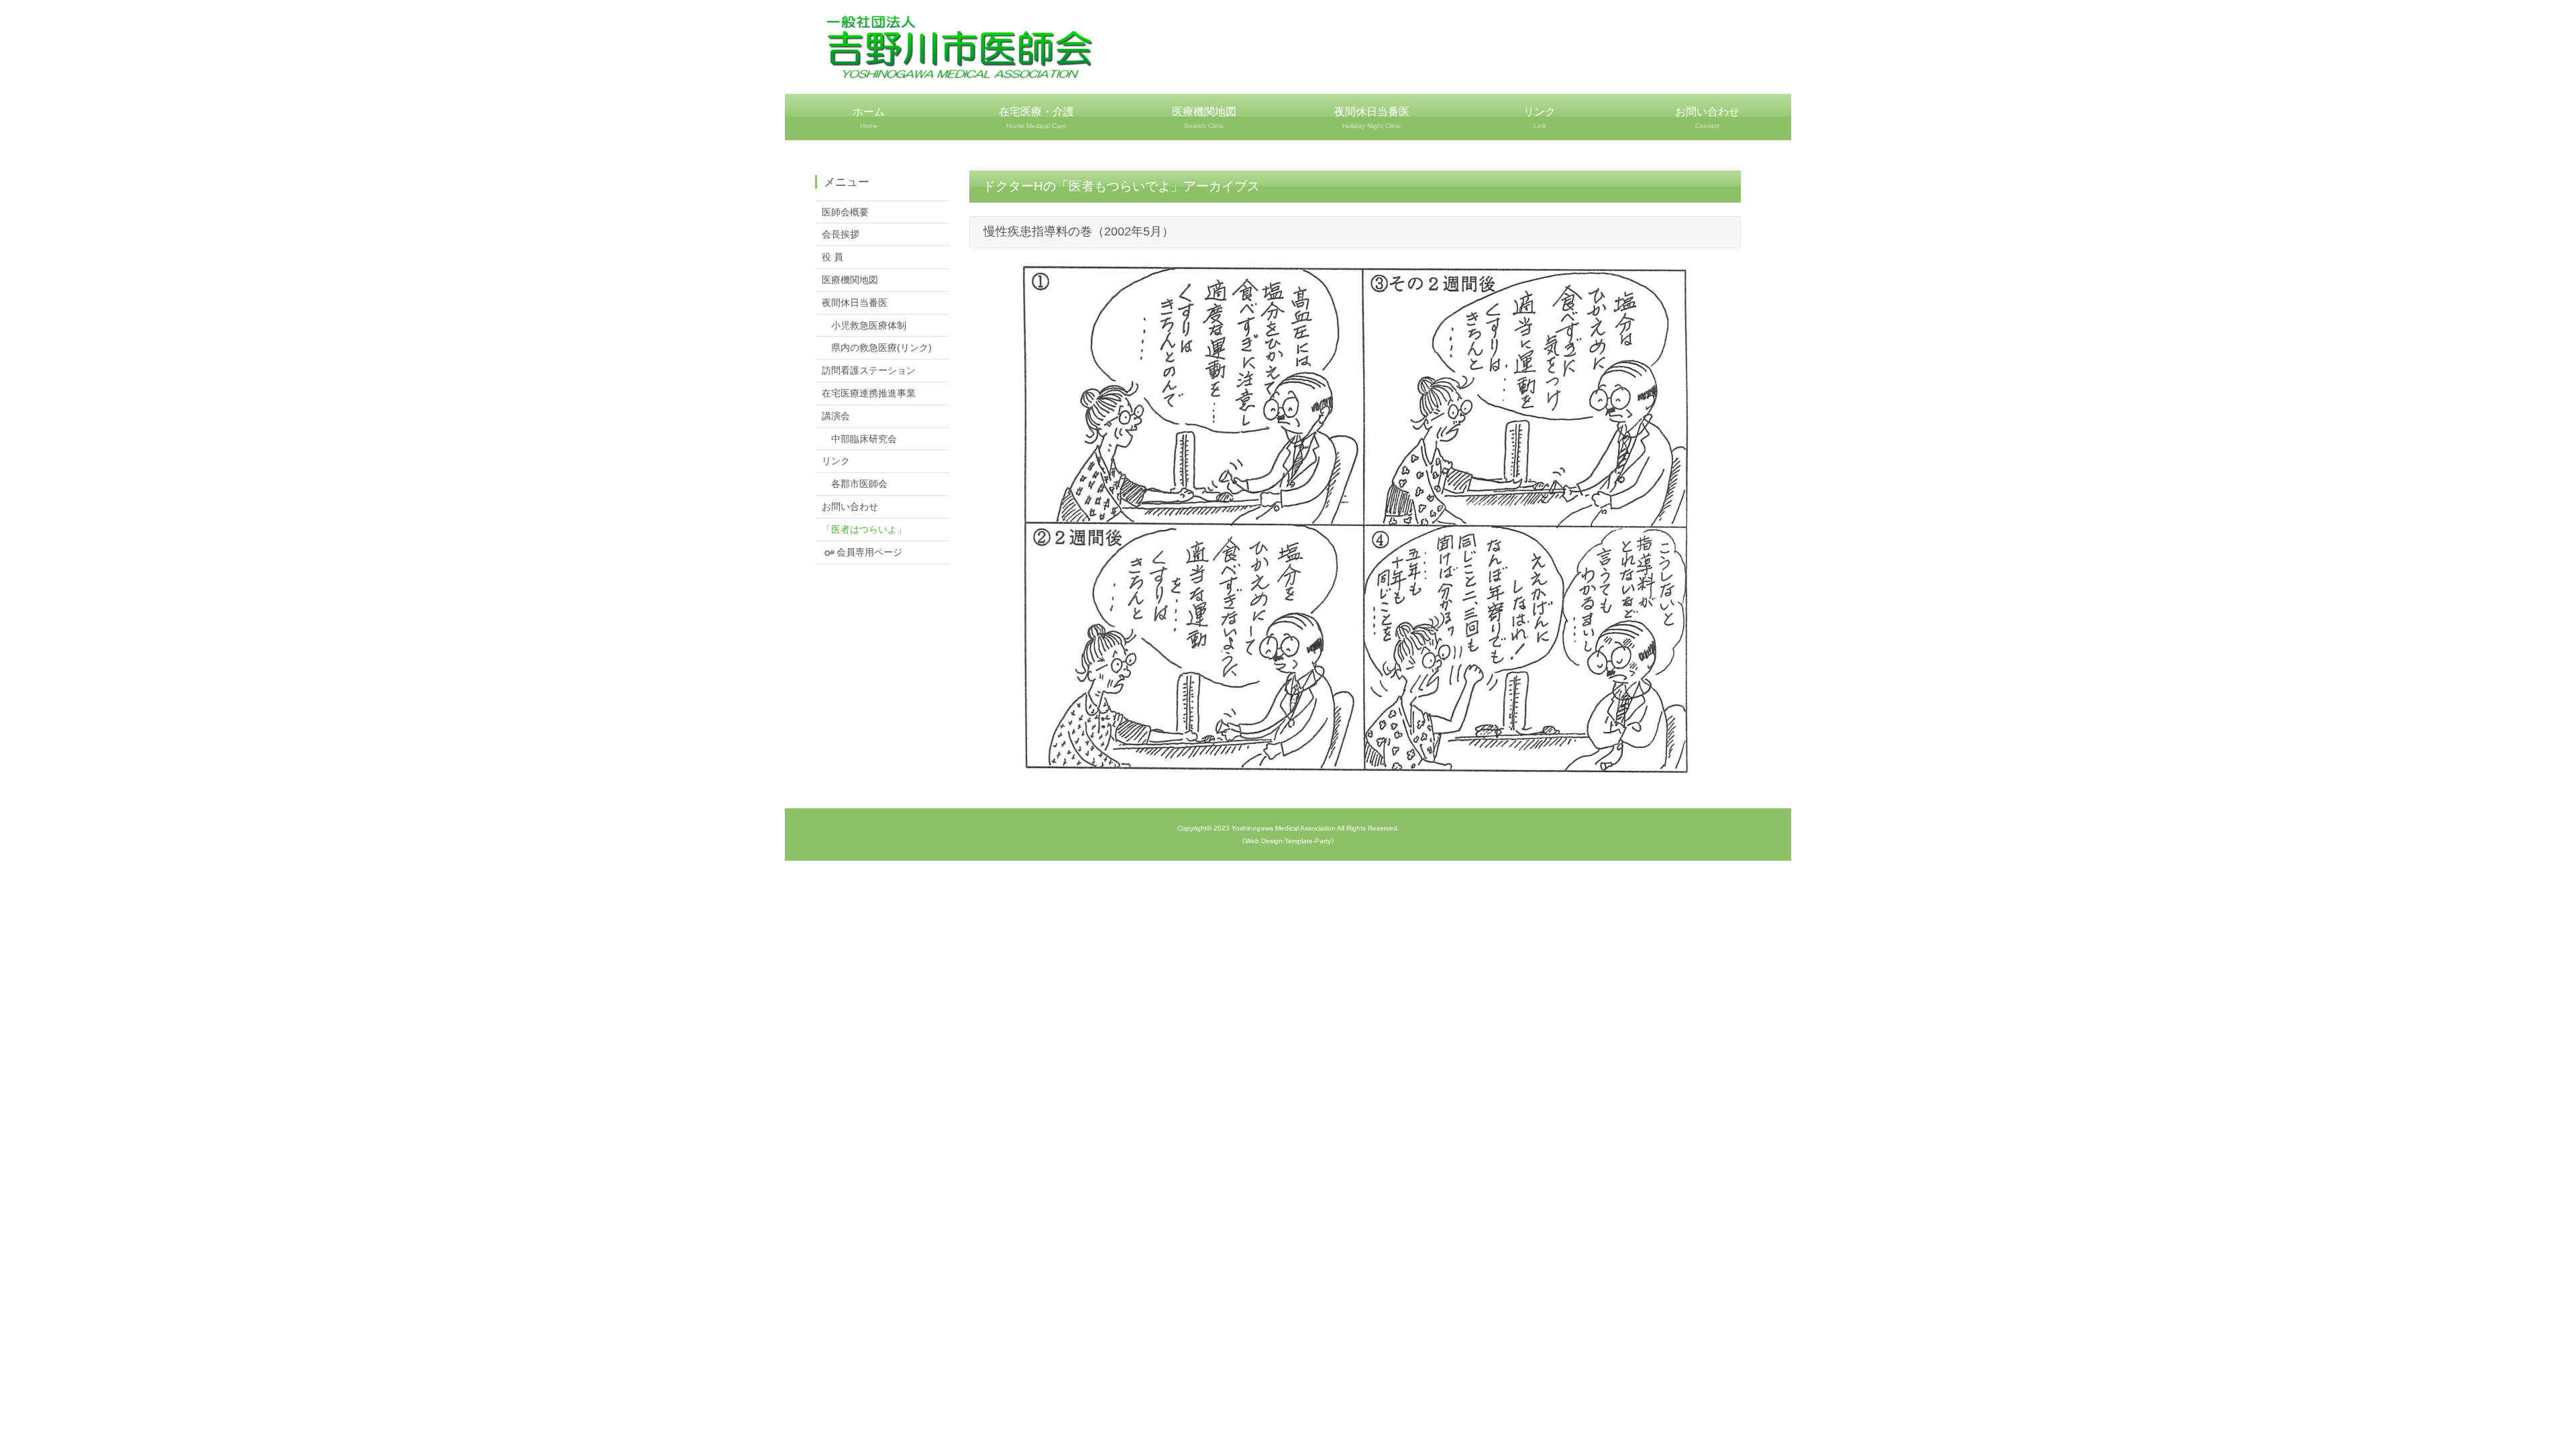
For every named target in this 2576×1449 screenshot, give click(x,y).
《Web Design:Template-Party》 (1288, 841)
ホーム (869, 118)
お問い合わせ (1707, 118)
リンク (1540, 118)
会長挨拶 (841, 234)
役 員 (833, 257)
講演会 (836, 416)
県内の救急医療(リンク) (877, 347)
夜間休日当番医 (1372, 118)
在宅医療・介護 (1036, 118)
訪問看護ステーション (869, 370)
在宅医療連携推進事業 (869, 393)
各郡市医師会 (855, 484)
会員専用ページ (869, 552)
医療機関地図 (1204, 118)
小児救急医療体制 (864, 325)
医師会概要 (845, 212)
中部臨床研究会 (859, 439)
